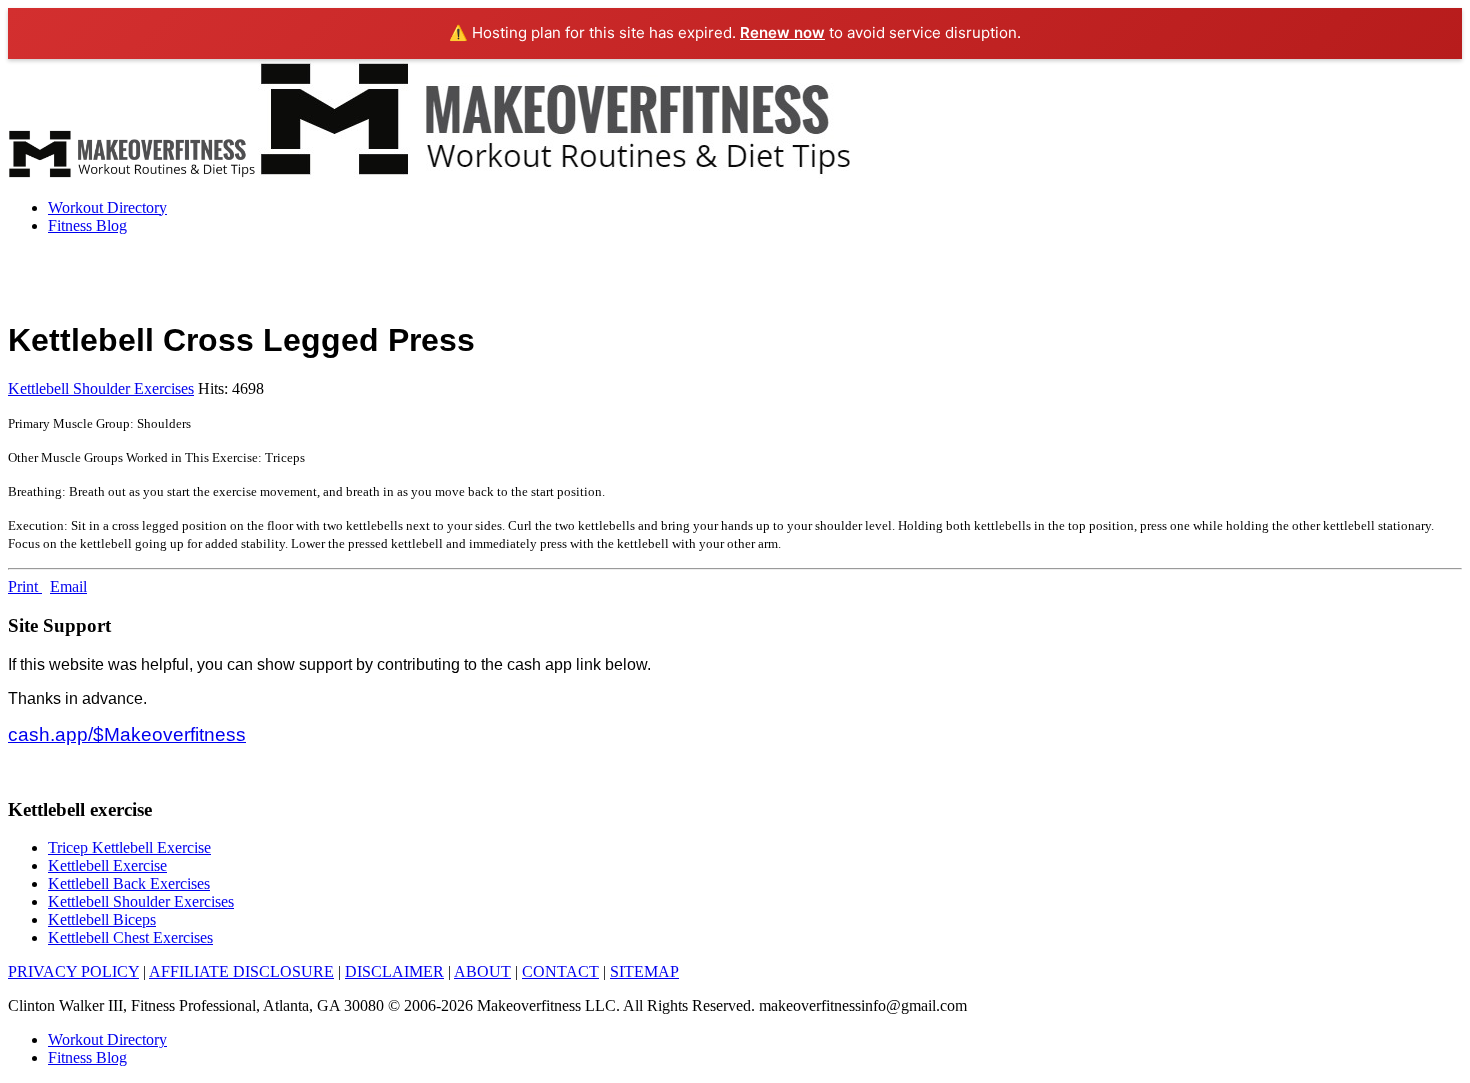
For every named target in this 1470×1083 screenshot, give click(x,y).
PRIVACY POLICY (73, 971)
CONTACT (560, 971)
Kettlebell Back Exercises (129, 883)
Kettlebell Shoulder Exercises (101, 388)
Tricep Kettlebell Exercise (129, 847)
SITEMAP (644, 971)
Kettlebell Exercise (107, 865)
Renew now (782, 32)
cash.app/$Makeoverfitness (127, 734)
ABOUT (482, 971)
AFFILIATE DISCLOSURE (241, 971)
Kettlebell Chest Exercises (130, 937)
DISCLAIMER (394, 971)
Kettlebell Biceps (102, 919)
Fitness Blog (87, 225)
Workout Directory (107, 207)
